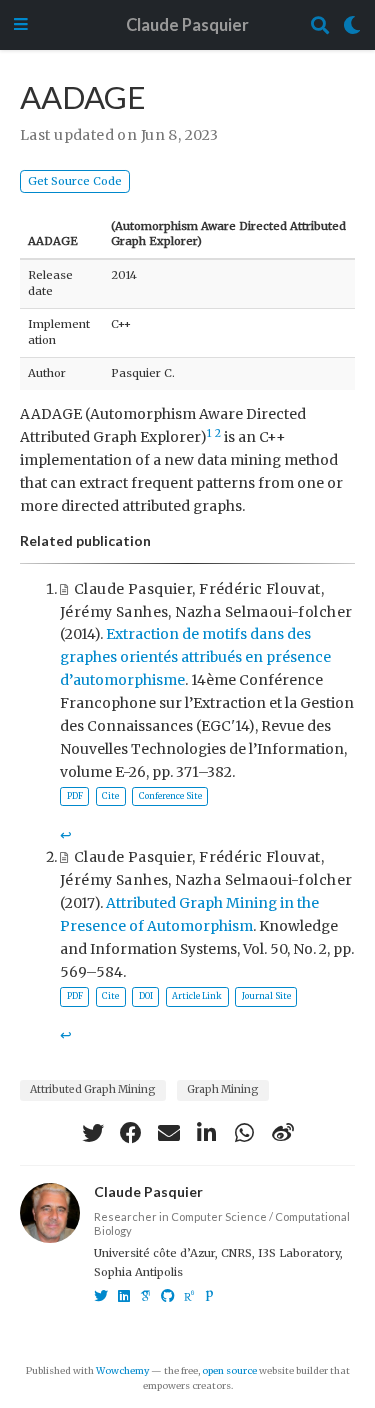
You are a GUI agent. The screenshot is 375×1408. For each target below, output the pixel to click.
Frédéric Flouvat (260, 589)
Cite (110, 796)
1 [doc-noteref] (209, 433)
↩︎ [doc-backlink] (66, 835)
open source (229, 1371)
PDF (75, 796)
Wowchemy (122, 1371)
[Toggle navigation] (21, 25)
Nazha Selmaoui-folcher (263, 612)
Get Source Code (75, 181)
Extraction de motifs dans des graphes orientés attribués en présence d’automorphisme (195, 657)
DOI (146, 996)
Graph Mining (223, 1089)
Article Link (197, 996)
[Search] (320, 25)
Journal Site (266, 996)
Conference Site (170, 796)
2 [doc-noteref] (218, 433)
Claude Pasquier (187, 25)
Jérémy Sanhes (114, 612)
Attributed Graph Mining (93, 1089)
